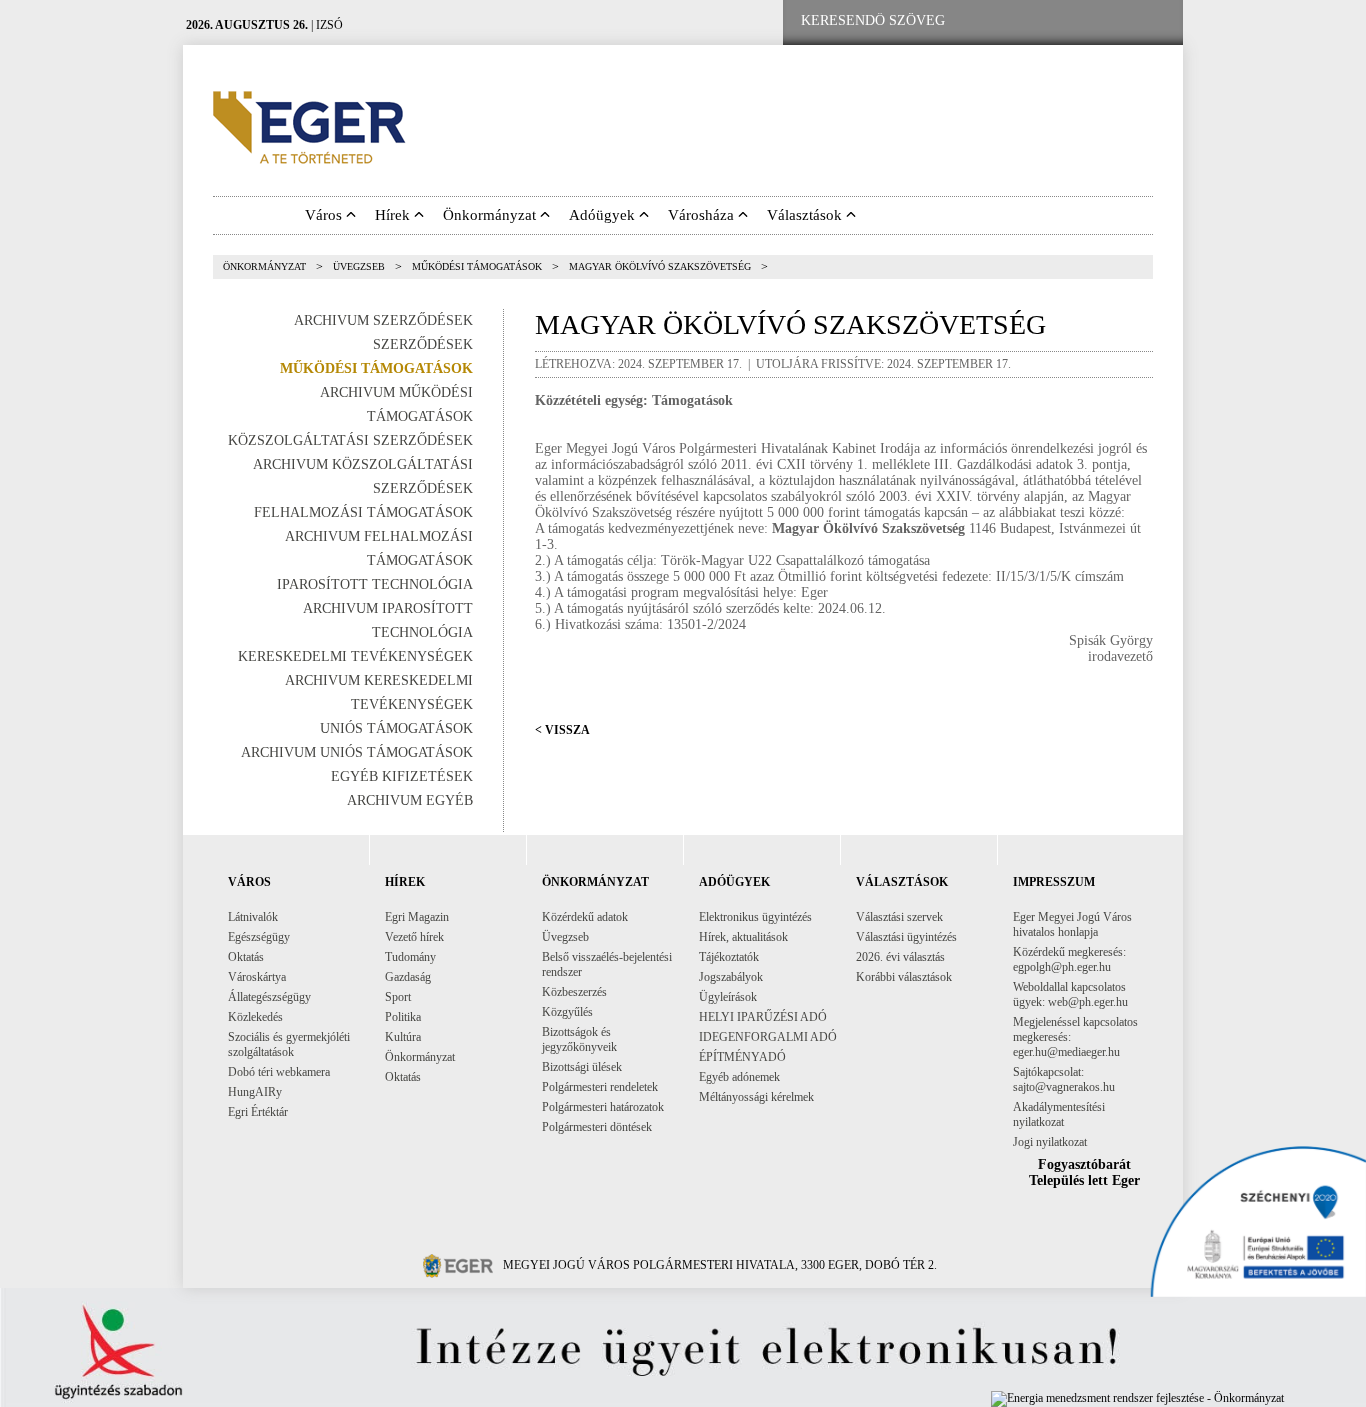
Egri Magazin (417, 917)
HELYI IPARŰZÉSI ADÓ (763, 1017)
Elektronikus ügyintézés (755, 917)
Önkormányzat (264, 266)
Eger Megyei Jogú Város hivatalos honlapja (1072, 924)
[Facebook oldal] (1026, 21)
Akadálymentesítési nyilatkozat (1059, 1114)
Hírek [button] (394, 215)
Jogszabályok (731, 977)
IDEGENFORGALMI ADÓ (768, 1037)
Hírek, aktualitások (743, 937)
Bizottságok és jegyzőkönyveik (579, 1039)
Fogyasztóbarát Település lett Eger (1084, 1172)
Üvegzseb (359, 266)
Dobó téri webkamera (279, 1072)
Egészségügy (259, 937)
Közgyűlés (567, 1012)
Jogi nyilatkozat (1050, 1142)
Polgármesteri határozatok (603, 1107)
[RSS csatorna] (1152, 21)
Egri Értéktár (258, 1112)
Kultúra (403, 1037)
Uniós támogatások (396, 728)
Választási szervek (899, 917)
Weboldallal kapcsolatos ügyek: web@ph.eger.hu (1070, 994)
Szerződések (423, 344)
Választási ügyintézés (906, 937)
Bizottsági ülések (582, 1067)
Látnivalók (253, 917)
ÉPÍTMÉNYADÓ (742, 1057)
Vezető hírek (414, 937)
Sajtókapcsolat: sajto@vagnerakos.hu (1064, 1079)
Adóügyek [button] (604, 215)
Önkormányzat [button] (491, 215)
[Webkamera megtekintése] (1090, 21)
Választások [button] (806, 215)
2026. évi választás (900, 957)
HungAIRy (255, 1092)
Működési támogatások (477, 266)
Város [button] (325, 215)
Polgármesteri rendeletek (600, 1087)
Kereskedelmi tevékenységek (355, 656)
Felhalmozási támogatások (363, 512)
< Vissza (562, 730)
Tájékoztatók (729, 957)
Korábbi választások (904, 977)
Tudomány (410, 957)
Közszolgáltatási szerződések (350, 440)
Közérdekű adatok (585, 917)
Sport (398, 997)
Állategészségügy (269, 997)
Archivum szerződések (383, 320)
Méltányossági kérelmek (756, 1097)
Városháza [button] (703, 215)
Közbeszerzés (574, 992)
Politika (403, 1017)
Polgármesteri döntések (597, 1127)
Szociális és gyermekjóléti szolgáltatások (289, 1044)
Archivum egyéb (410, 800)
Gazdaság (408, 977)
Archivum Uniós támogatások (357, 752)
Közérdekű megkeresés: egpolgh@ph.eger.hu (1069, 959)
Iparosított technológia (375, 584)
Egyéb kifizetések (402, 776)
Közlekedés (255, 1017)
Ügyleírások (728, 997)
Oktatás (246, 957)
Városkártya (257, 977)
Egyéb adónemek (739, 1077)
